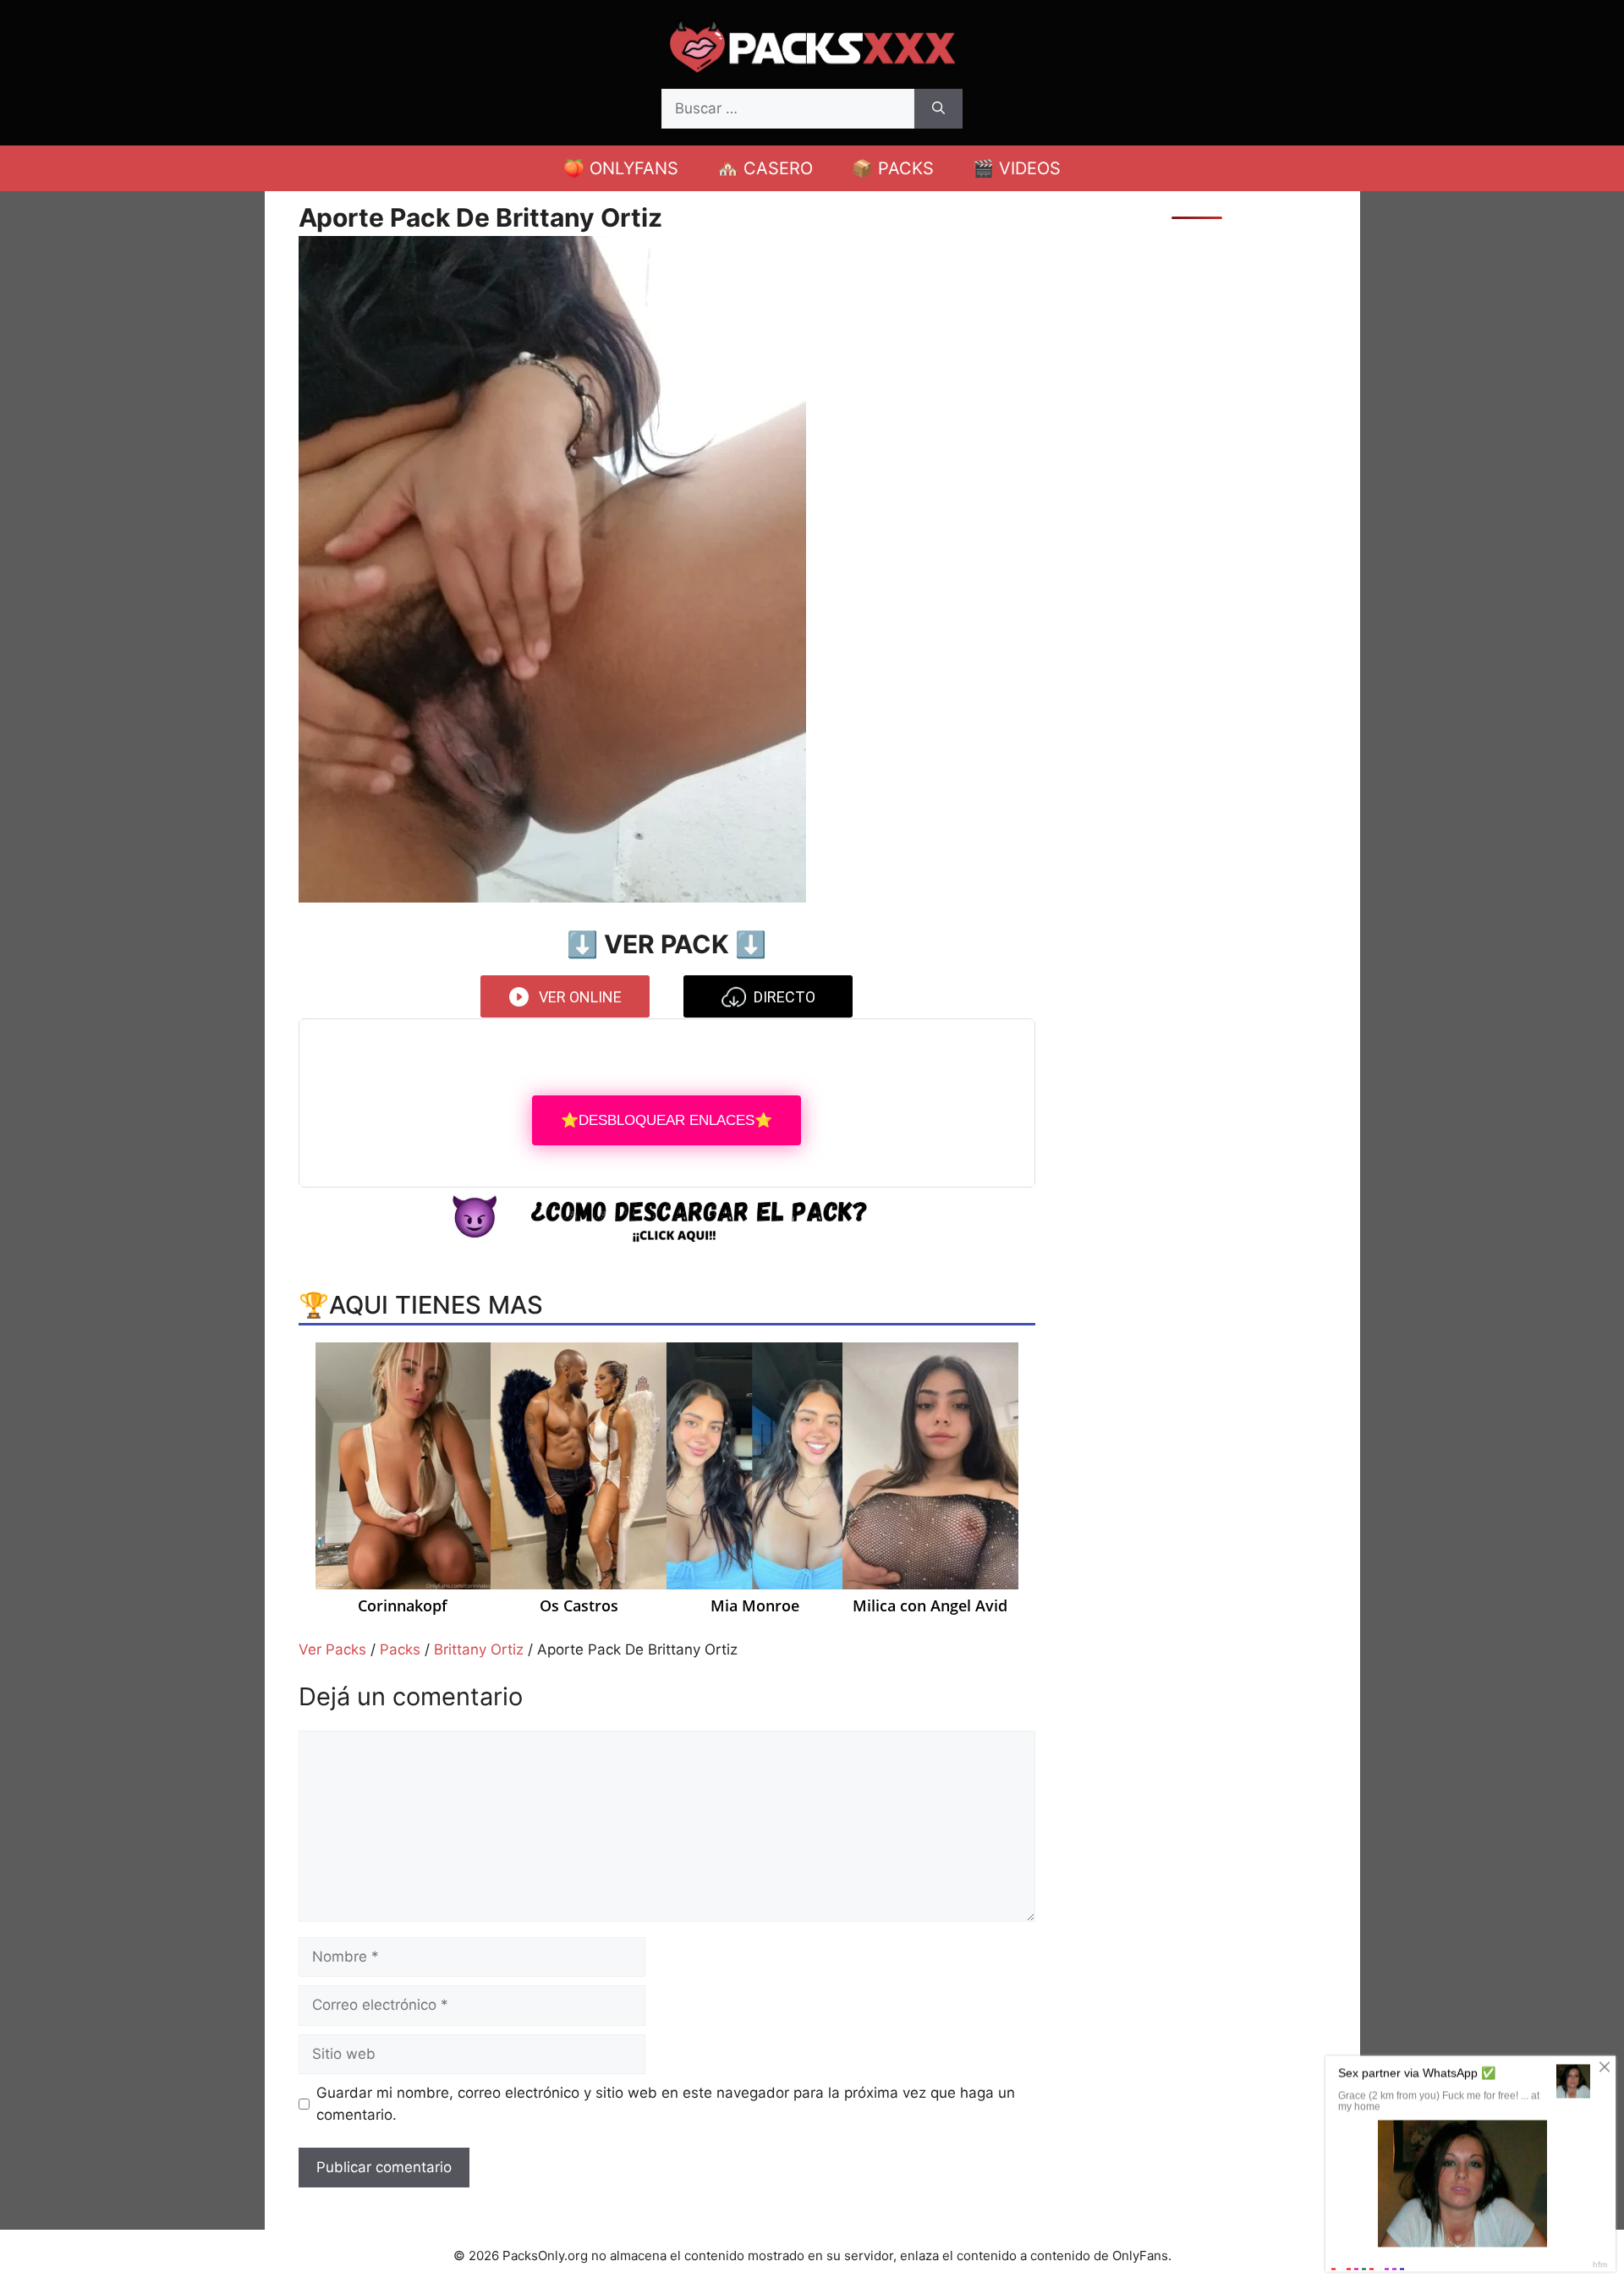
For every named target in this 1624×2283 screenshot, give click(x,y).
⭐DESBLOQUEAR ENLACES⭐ (667, 1120)
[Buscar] (938, 109)
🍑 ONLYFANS (621, 168)
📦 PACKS (893, 168)
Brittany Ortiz (479, 1649)
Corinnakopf (403, 1606)
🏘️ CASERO (765, 168)
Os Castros (579, 1606)
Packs (400, 1649)
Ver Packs (332, 1649)
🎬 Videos (1017, 168)
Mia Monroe (755, 1606)
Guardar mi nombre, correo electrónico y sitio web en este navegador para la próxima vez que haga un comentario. (666, 2104)
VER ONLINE (580, 997)
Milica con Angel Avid (930, 1606)
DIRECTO (785, 997)
